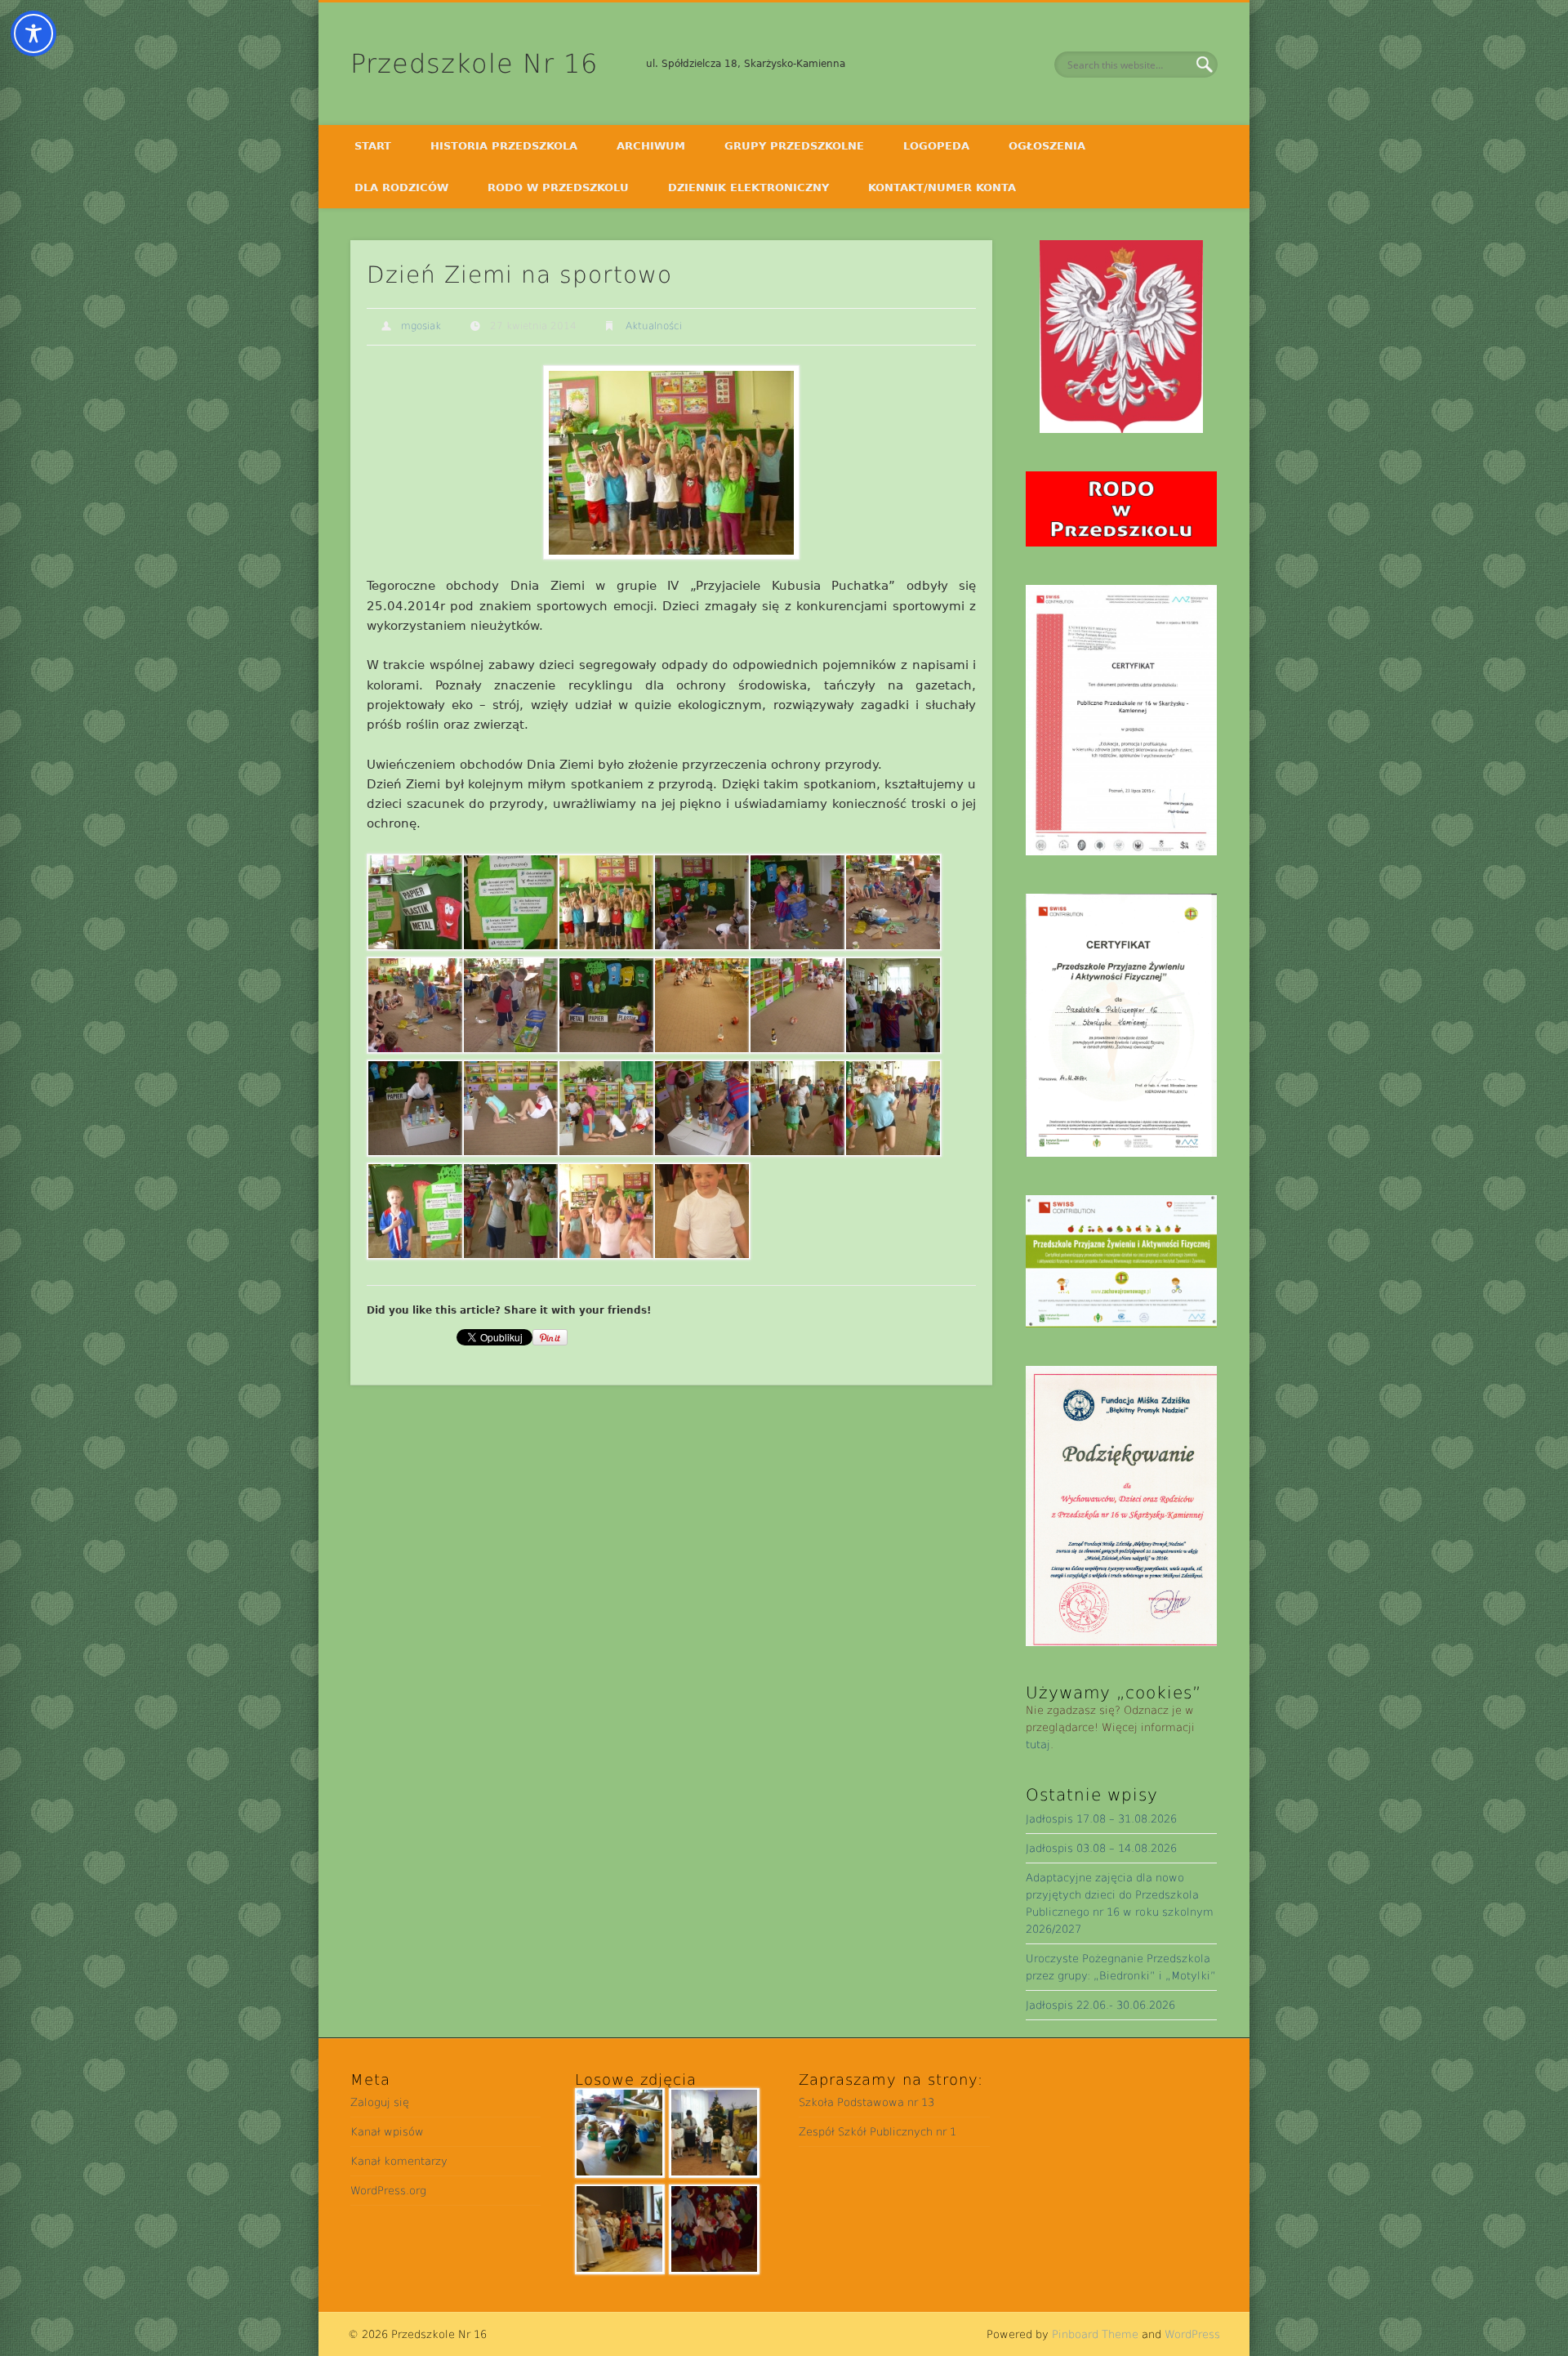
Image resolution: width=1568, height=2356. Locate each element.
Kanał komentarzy (399, 2161)
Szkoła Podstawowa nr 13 (866, 2102)
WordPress (1192, 2334)
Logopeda (936, 146)
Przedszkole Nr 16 (474, 64)
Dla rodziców (401, 187)
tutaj (1038, 1745)
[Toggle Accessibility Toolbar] (33, 33)
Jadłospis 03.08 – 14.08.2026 (1101, 1848)
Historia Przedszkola (504, 146)
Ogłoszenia (1047, 146)
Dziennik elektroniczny (748, 187)
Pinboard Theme (1095, 2334)
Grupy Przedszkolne (794, 146)
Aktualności (654, 326)
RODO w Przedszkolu (558, 187)
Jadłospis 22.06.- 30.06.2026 (1100, 2005)
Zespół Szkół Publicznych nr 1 (878, 2132)
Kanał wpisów (387, 2132)
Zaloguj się (380, 2102)
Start (373, 146)
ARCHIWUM (651, 146)
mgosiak (421, 326)
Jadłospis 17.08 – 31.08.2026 (1101, 1819)
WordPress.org (388, 2191)
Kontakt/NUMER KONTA (942, 187)
